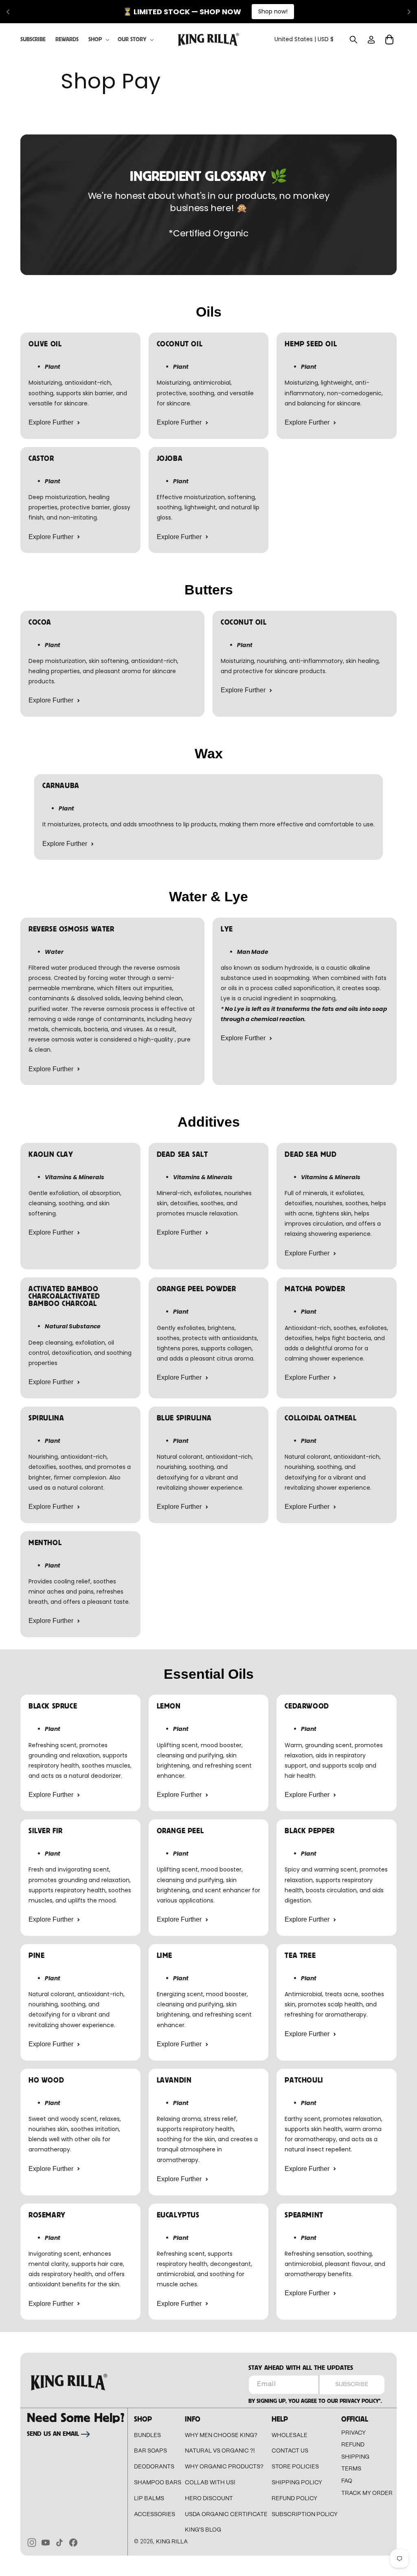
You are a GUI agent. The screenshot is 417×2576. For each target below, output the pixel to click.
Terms (351, 2469)
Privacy (353, 2433)
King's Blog (203, 2530)
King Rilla (172, 2542)
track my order (367, 2493)
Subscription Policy (305, 2514)
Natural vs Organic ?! (220, 2451)
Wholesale (290, 2435)
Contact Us (290, 2451)
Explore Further (51, 422)
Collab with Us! (210, 2483)
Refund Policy (294, 2499)
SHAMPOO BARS (158, 2483)
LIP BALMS (149, 2499)
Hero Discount (209, 2499)
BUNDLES (147, 2435)
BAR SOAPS (150, 2451)
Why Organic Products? (224, 2467)
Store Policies (295, 2467)
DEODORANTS (154, 2467)
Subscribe (352, 2384)
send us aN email (53, 2434)
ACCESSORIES (155, 2514)
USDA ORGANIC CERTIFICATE (226, 2514)
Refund (353, 2445)
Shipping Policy (297, 2483)
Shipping (355, 2457)
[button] (98, 40)
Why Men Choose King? (221, 2435)
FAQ (347, 2481)
